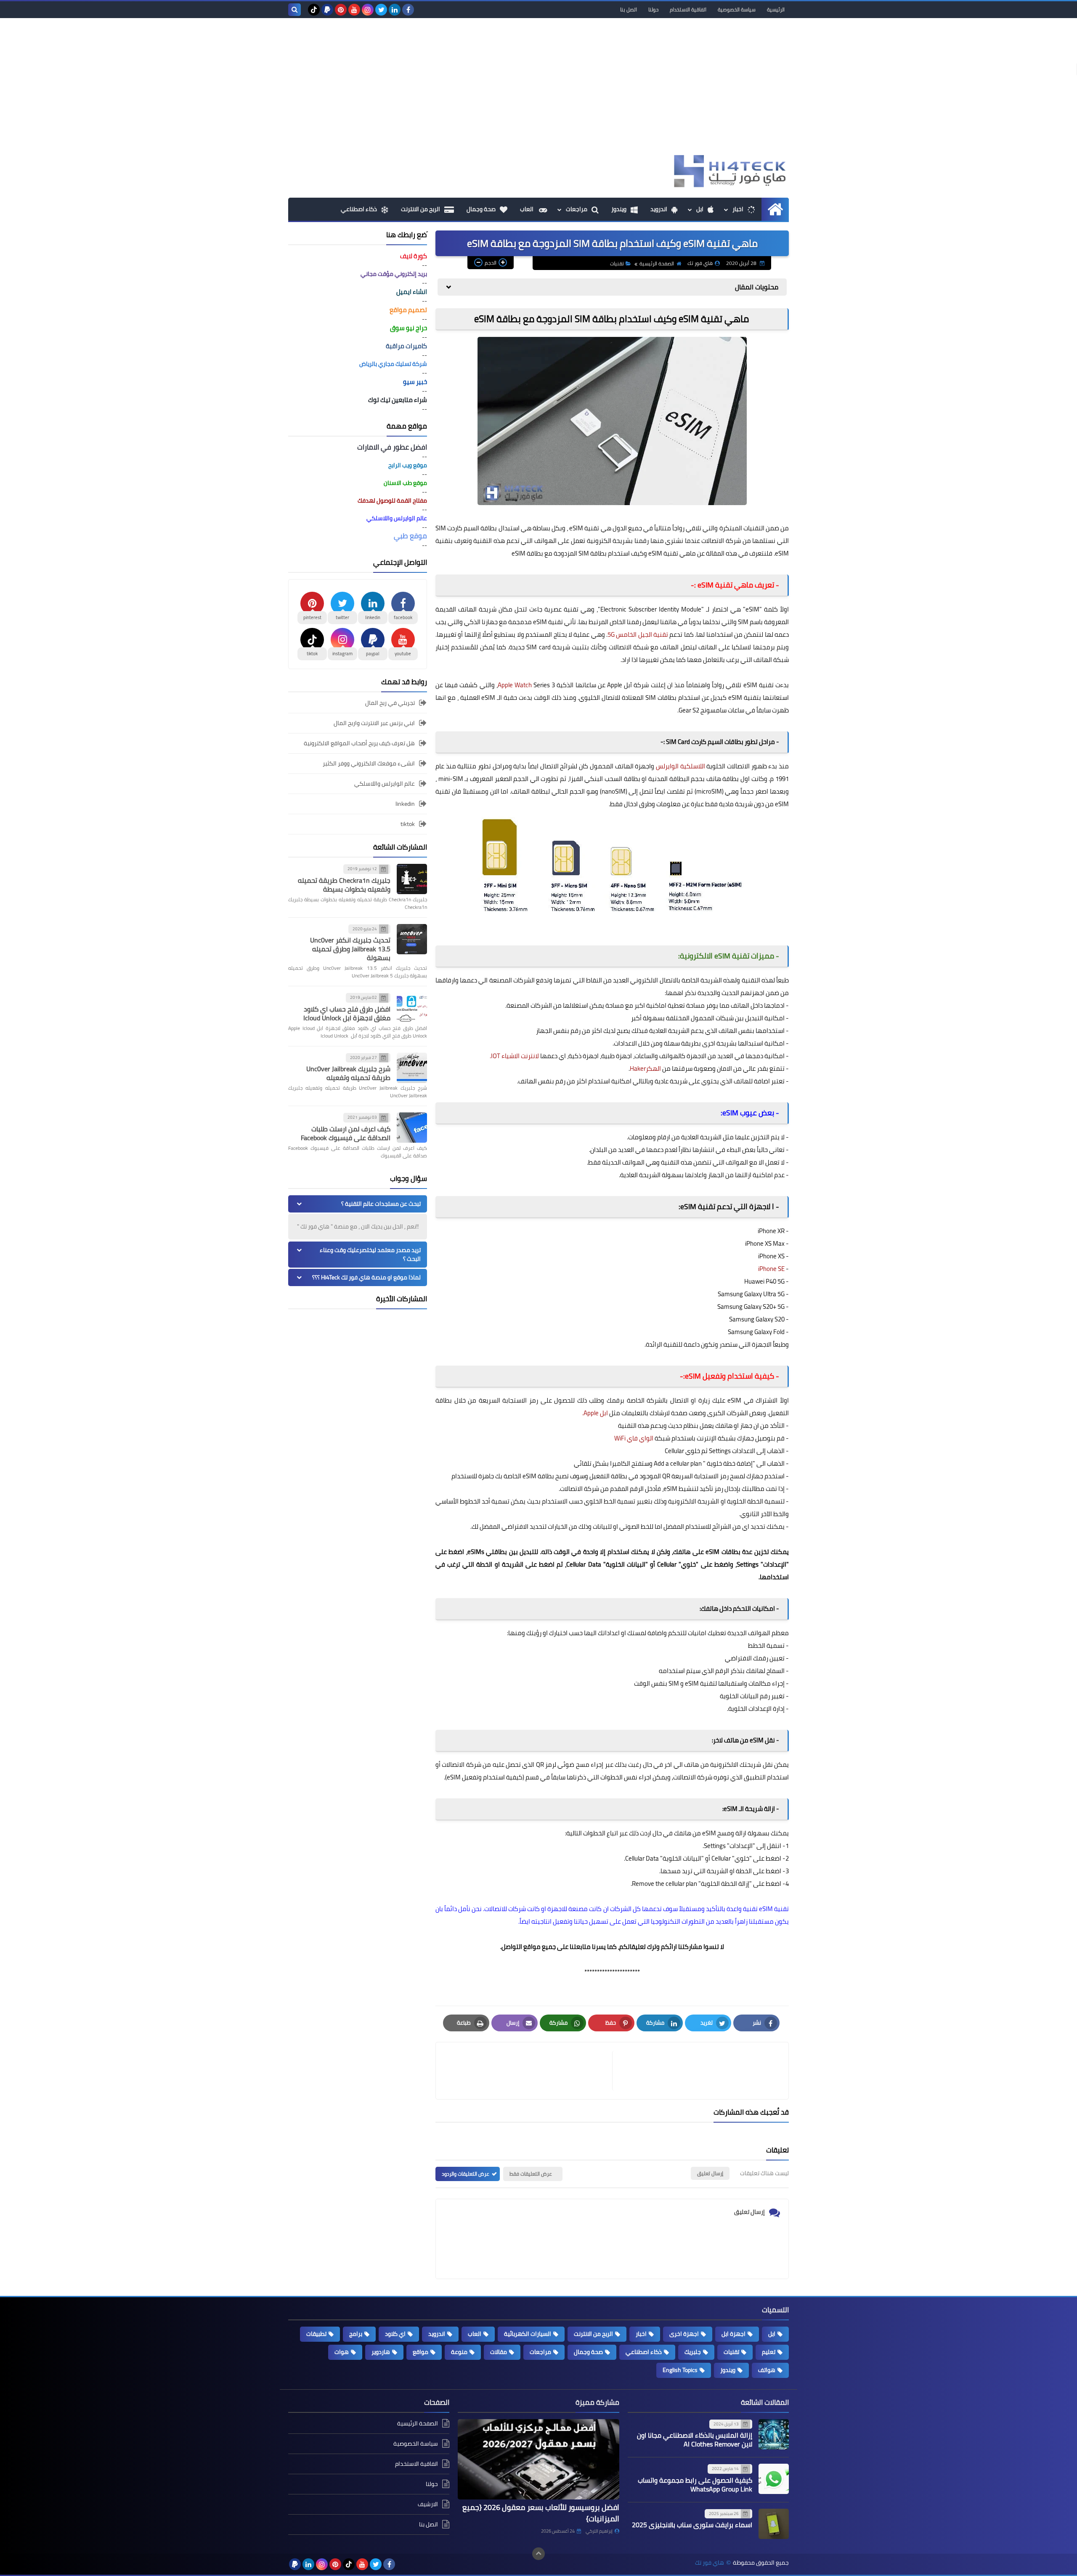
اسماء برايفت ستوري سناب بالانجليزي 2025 (692, 2525)
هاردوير (381, 2352)
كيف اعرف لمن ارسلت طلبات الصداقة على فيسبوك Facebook (346, 1133)
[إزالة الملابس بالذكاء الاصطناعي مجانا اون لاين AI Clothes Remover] (774, 2434)
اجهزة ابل (733, 2334)
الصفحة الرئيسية (657, 263)
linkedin (405, 804)
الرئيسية (776, 9)
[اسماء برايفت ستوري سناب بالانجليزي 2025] (774, 2524)
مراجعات (577, 209)
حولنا (653, 9)
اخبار (738, 209)
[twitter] (381, 10)
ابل (700, 209)
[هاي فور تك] (728, 171)
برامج (356, 2334)
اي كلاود (395, 2334)
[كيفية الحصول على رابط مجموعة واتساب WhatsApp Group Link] (774, 2479)
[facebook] (408, 10)
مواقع (420, 2352)
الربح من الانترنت (420, 209)
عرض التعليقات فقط (531, 2174)
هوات (342, 2352)
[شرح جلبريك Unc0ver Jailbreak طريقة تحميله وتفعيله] (412, 1068)
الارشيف (428, 2504)
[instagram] (368, 10)
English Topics (680, 2370)
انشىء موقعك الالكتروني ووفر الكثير (369, 763)
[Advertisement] (538, 90)
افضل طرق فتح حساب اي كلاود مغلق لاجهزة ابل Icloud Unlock (347, 1013)
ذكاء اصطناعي (359, 209)
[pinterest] (341, 10)
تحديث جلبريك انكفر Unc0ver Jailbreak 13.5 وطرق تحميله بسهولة (350, 949)
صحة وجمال (481, 209)
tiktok (408, 824)
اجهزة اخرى (684, 2334)
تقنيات (617, 263)
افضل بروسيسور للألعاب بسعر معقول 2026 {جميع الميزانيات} (541, 2513)
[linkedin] (395, 10)
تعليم (769, 2352)
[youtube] (354, 10)
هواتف (767, 2370)
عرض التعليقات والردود (466, 2174)
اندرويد (659, 209)
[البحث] (294, 10)
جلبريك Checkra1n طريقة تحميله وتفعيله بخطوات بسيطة (344, 885)
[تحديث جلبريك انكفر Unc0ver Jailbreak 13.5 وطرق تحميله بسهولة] (412, 939)
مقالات (499, 2352)
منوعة (459, 2352)
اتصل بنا (629, 9)
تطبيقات (316, 2334)
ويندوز (619, 209)
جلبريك (693, 2352)
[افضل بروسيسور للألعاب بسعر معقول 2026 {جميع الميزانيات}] (538, 2460)
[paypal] (327, 10)
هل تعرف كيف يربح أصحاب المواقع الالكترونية (359, 743)
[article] (528, 2071)
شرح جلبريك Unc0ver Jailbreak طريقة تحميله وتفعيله (348, 1073)
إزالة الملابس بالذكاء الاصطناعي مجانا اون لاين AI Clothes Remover (695, 2440)
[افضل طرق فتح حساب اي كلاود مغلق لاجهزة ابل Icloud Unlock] (412, 1008)
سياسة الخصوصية (737, 9)
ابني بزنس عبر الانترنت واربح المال (374, 723)
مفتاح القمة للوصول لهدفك (392, 500)
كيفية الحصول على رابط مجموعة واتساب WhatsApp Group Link (695, 2485)
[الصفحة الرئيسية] (775, 209)
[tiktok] (314, 10)
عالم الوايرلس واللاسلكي (385, 784)
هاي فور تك (710, 2563)
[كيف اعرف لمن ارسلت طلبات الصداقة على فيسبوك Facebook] (412, 1128)
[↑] (538, 2554)
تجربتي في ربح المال (390, 703)
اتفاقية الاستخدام (688, 9)
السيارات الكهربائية (528, 2334)
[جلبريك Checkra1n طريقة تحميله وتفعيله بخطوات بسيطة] (412, 879)
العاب (527, 209)
